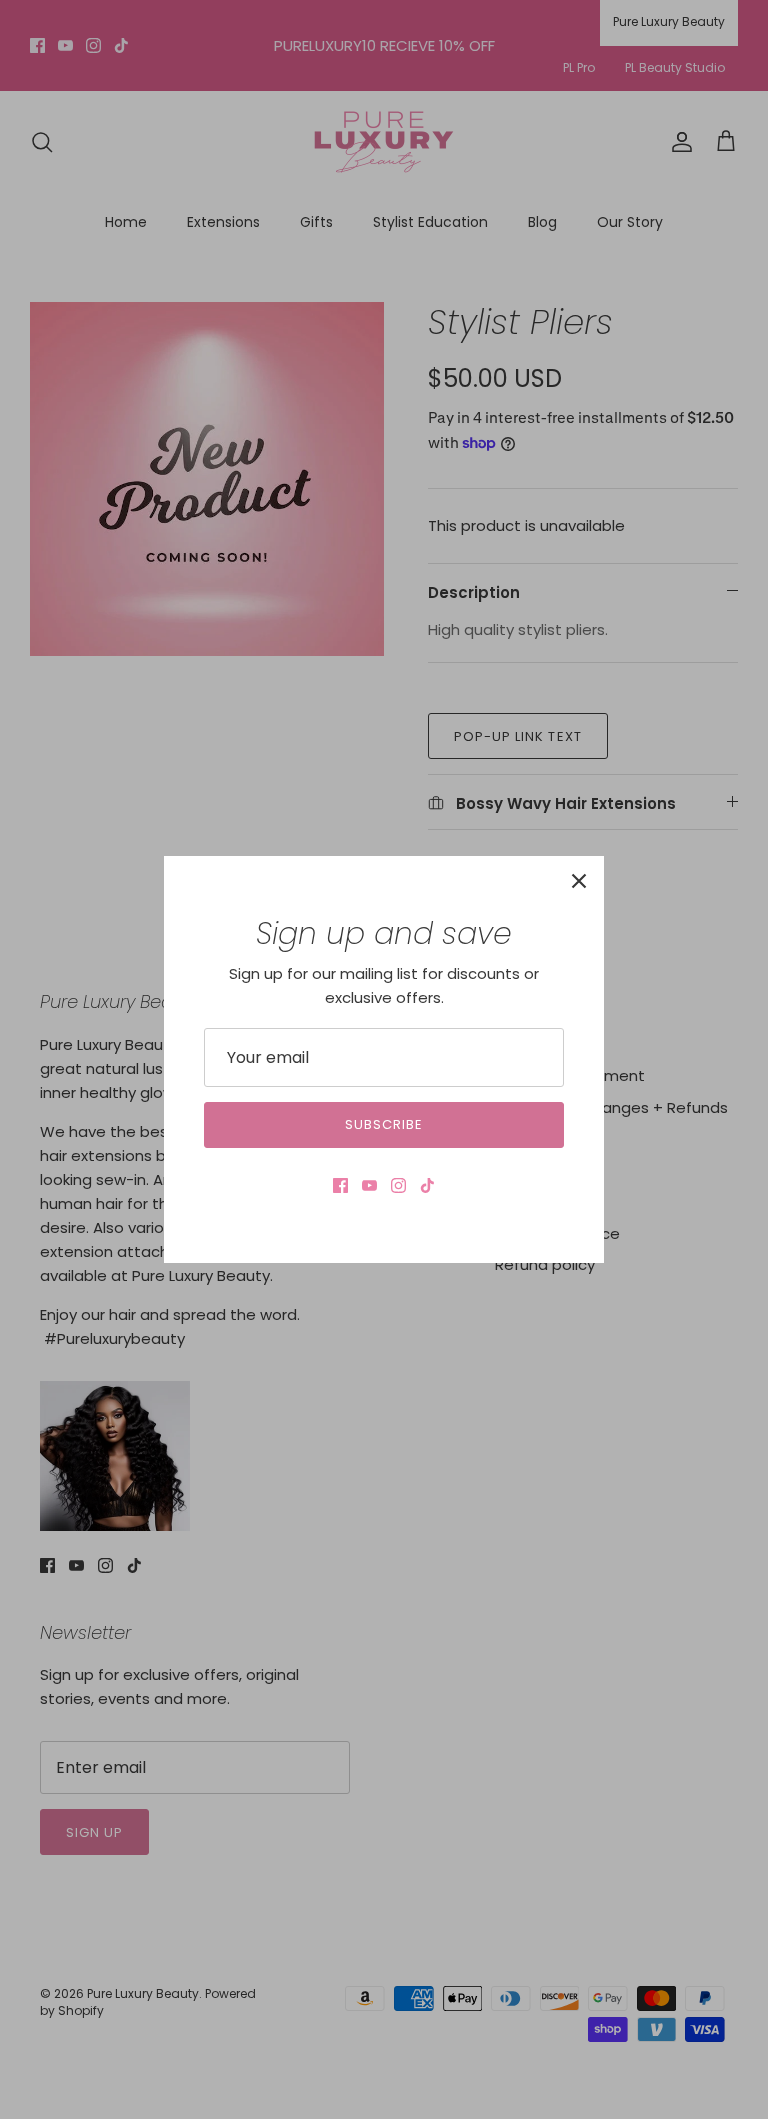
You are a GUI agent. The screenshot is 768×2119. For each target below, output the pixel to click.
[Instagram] (398, 1185)
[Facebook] (340, 1185)
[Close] (579, 881)
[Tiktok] (427, 1185)
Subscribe (384, 1124)
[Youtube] (369, 1185)
